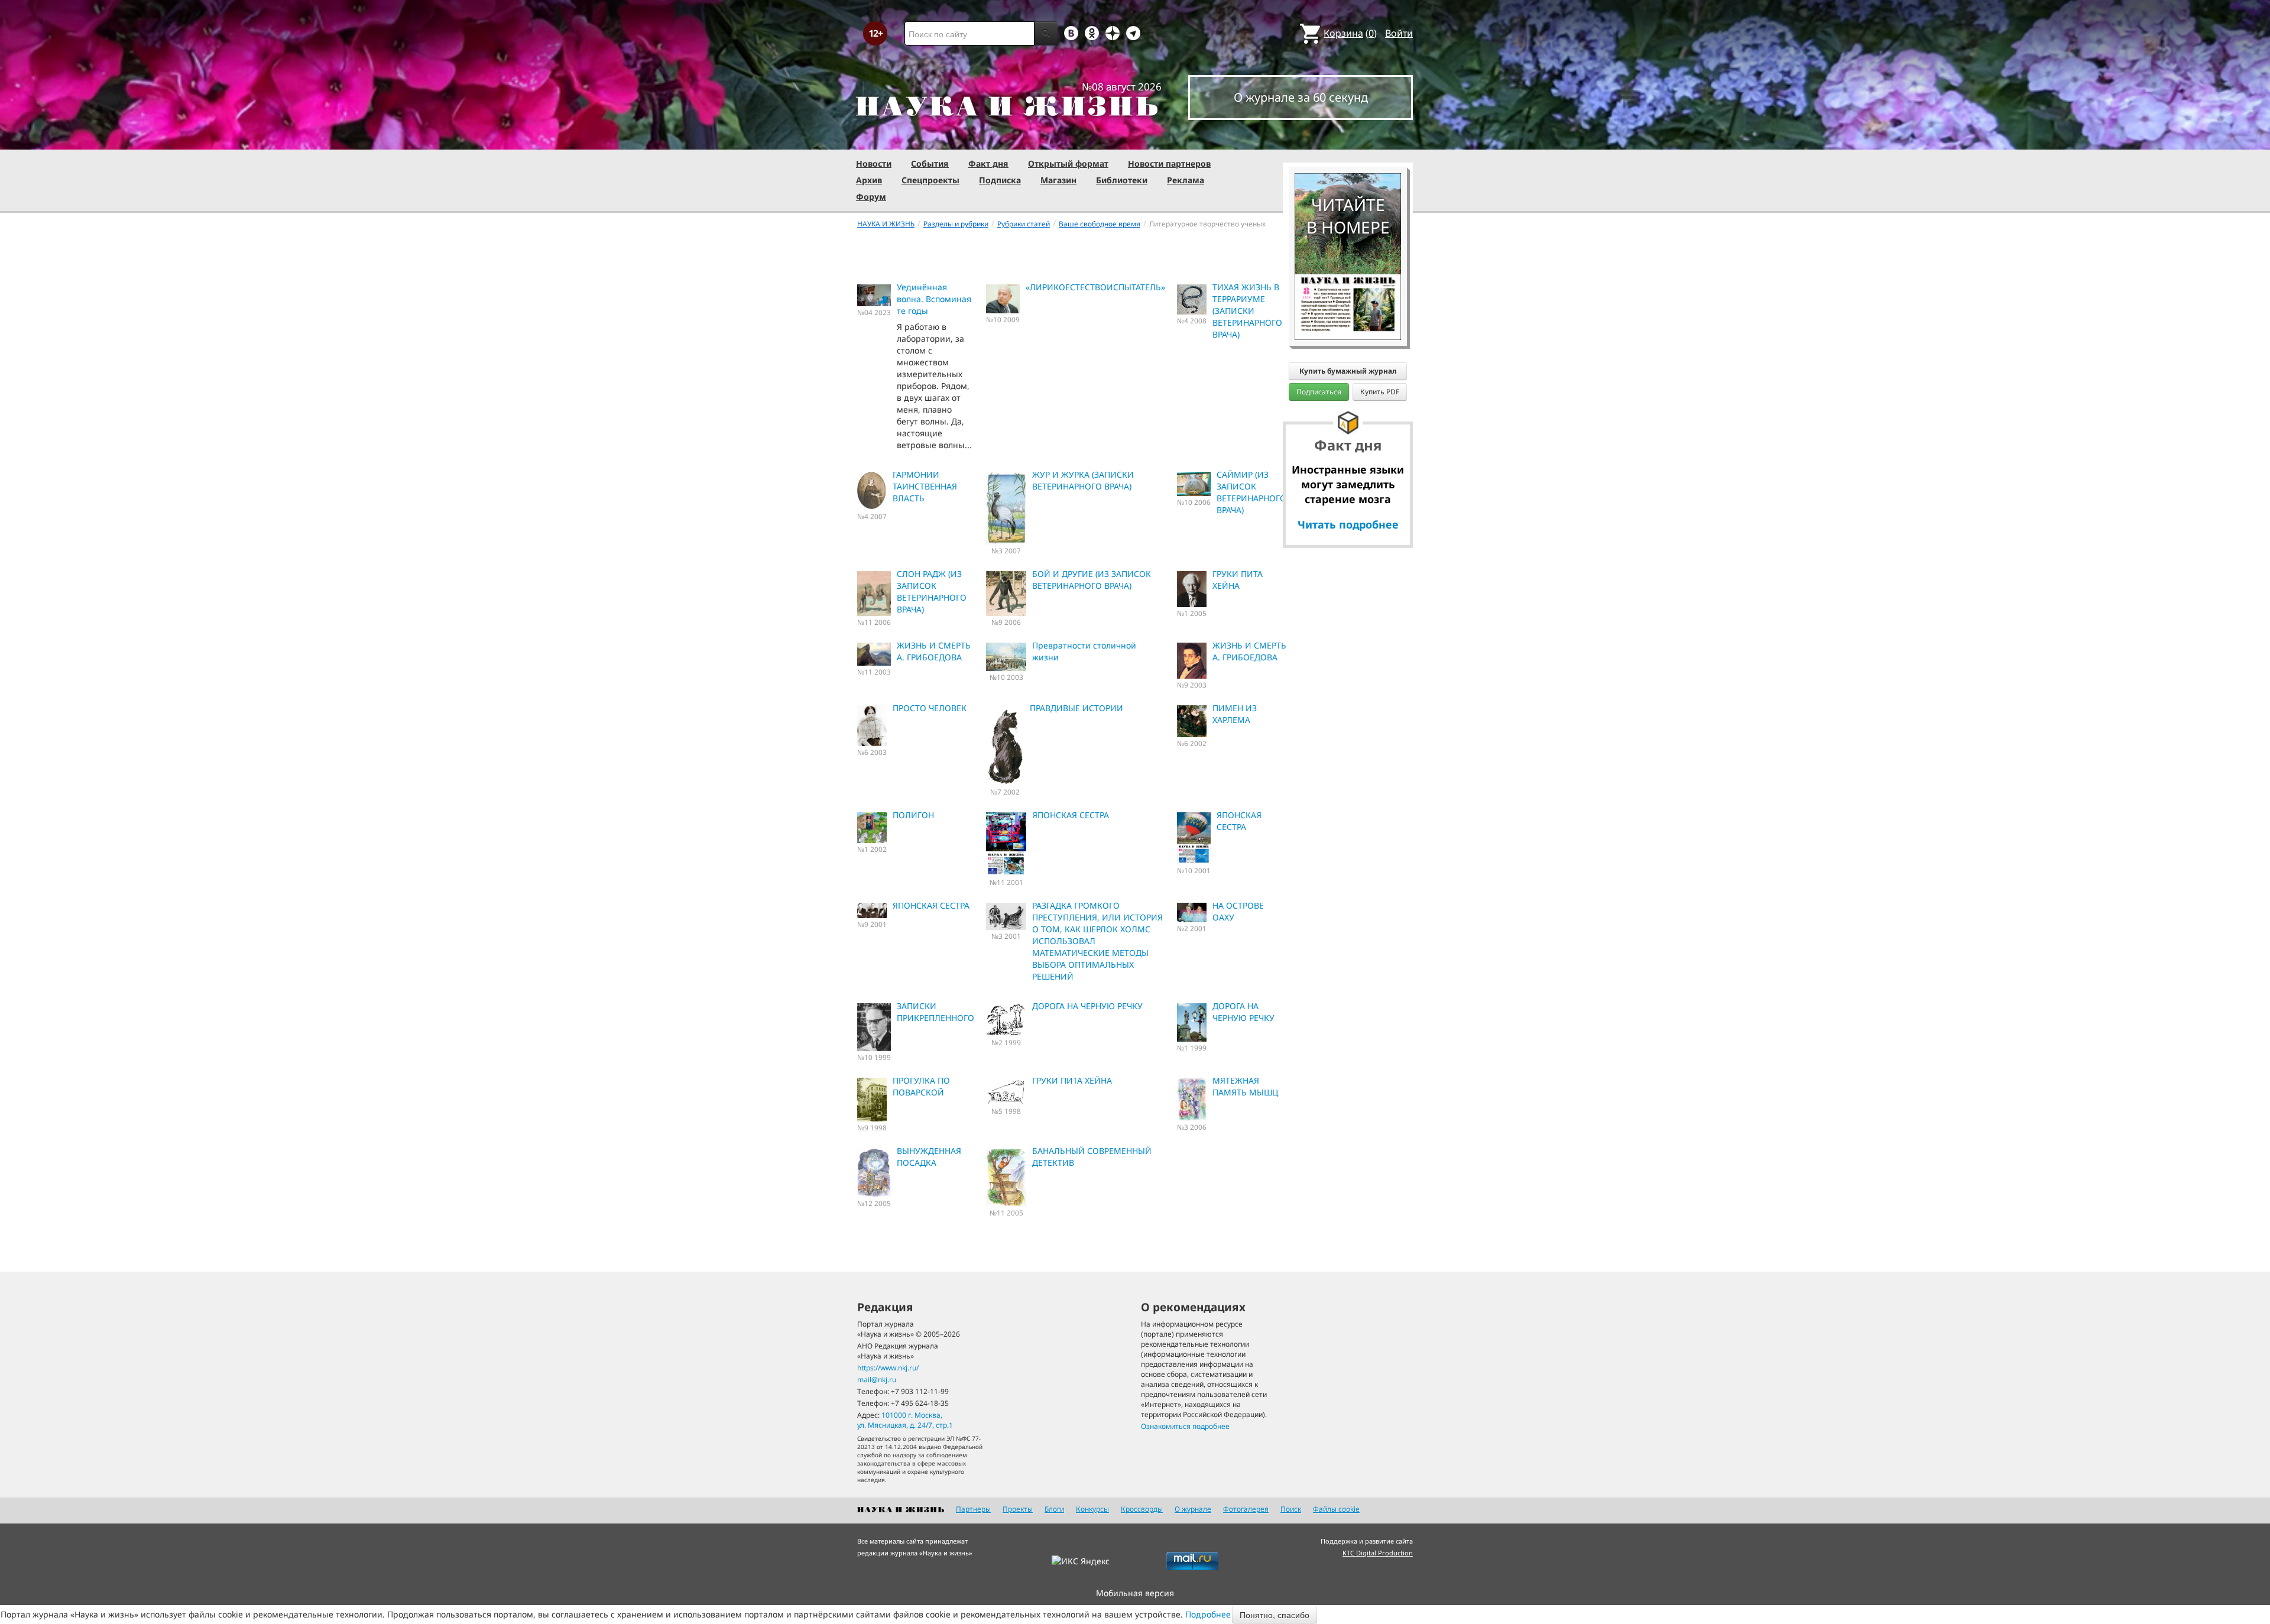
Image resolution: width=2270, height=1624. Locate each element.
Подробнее (1208, 1614)
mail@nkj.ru (877, 1380)
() (1350, 33)
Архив (869, 180)
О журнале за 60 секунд (1301, 97)
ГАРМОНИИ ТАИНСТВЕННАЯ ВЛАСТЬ (925, 486)
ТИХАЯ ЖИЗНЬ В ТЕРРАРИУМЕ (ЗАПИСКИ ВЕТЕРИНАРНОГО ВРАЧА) (1247, 311)
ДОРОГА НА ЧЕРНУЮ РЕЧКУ (1087, 1006)
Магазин (1058, 180)
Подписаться (1319, 392)
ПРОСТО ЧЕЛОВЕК (930, 708)
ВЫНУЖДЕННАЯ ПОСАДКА (929, 1157)
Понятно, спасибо (1275, 1615)
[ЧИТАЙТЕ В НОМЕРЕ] (1348, 139)
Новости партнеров (1169, 163)
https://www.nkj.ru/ (888, 1368)
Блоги (1054, 1509)
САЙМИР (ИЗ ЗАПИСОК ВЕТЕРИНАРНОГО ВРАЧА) (1251, 492)
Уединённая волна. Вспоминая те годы (934, 299)
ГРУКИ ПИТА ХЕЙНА (1238, 580)
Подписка (1000, 180)
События (930, 163)
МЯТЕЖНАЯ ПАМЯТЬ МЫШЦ (1245, 1086)
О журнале (1193, 1509)
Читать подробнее (1348, 524)
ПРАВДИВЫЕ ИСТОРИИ (1076, 708)
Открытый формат (1068, 163)
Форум (871, 197)
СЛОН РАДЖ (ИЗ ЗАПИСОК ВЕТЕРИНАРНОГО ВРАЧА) (932, 591)
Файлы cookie (1336, 1509)
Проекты (1018, 1509)
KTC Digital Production (1378, 1553)
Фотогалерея (1246, 1509)
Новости (874, 163)
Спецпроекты (930, 180)
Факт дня (988, 163)
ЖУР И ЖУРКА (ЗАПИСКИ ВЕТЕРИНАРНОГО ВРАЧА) (1083, 480)
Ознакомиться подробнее (1185, 1426)
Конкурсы (1092, 1509)
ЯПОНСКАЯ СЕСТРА (1071, 815)
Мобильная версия (1135, 1593)
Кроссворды (1142, 1509)
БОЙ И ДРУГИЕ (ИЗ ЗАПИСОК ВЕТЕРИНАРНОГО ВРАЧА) (1092, 580)
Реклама (1186, 180)
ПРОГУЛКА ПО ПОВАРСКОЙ (921, 1086)
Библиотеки (1122, 180)
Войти (1399, 33)
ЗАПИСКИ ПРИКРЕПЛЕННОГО (935, 1012)
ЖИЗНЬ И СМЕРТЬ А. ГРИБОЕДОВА (934, 651)
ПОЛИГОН (913, 815)
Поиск (1291, 1509)
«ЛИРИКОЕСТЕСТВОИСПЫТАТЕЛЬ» (1095, 287)
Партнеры (973, 1509)
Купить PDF (1380, 392)
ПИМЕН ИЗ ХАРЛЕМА (1235, 714)
